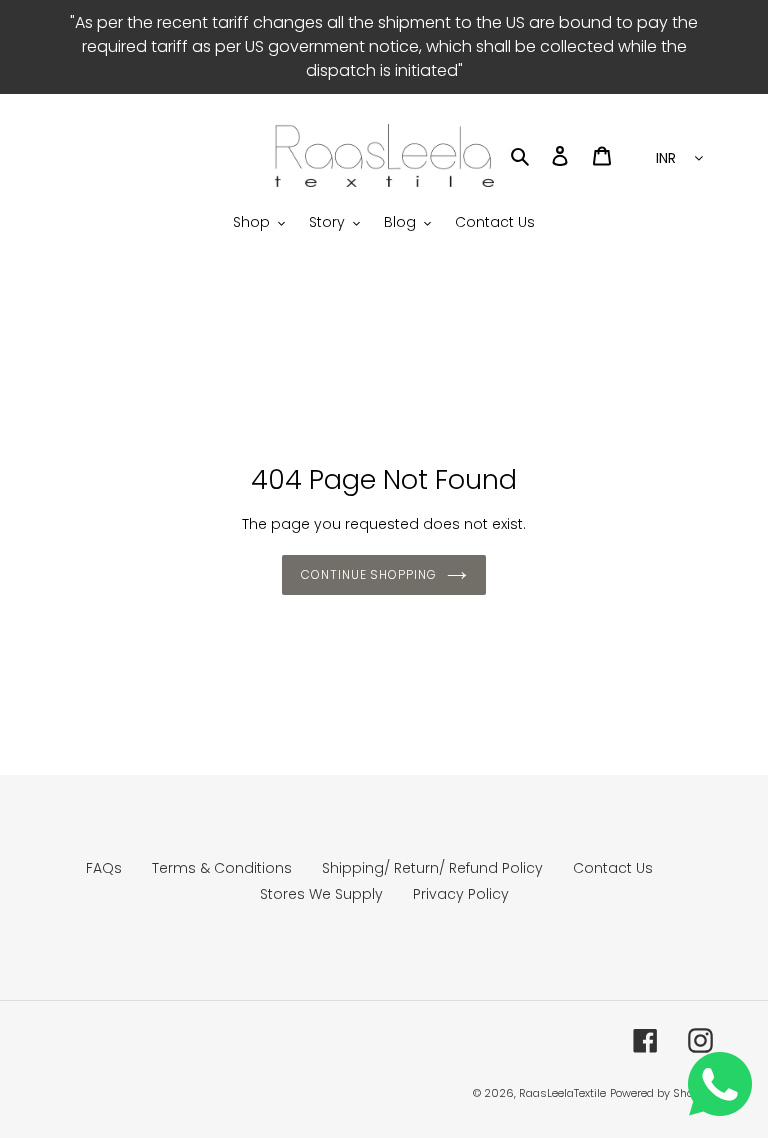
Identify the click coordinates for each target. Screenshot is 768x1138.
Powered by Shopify (661, 1093)
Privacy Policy (461, 894)
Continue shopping (369, 574)
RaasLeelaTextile (562, 1093)
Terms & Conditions (222, 868)
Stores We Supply (321, 894)
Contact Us (613, 868)
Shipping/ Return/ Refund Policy (432, 868)
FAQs (104, 868)
